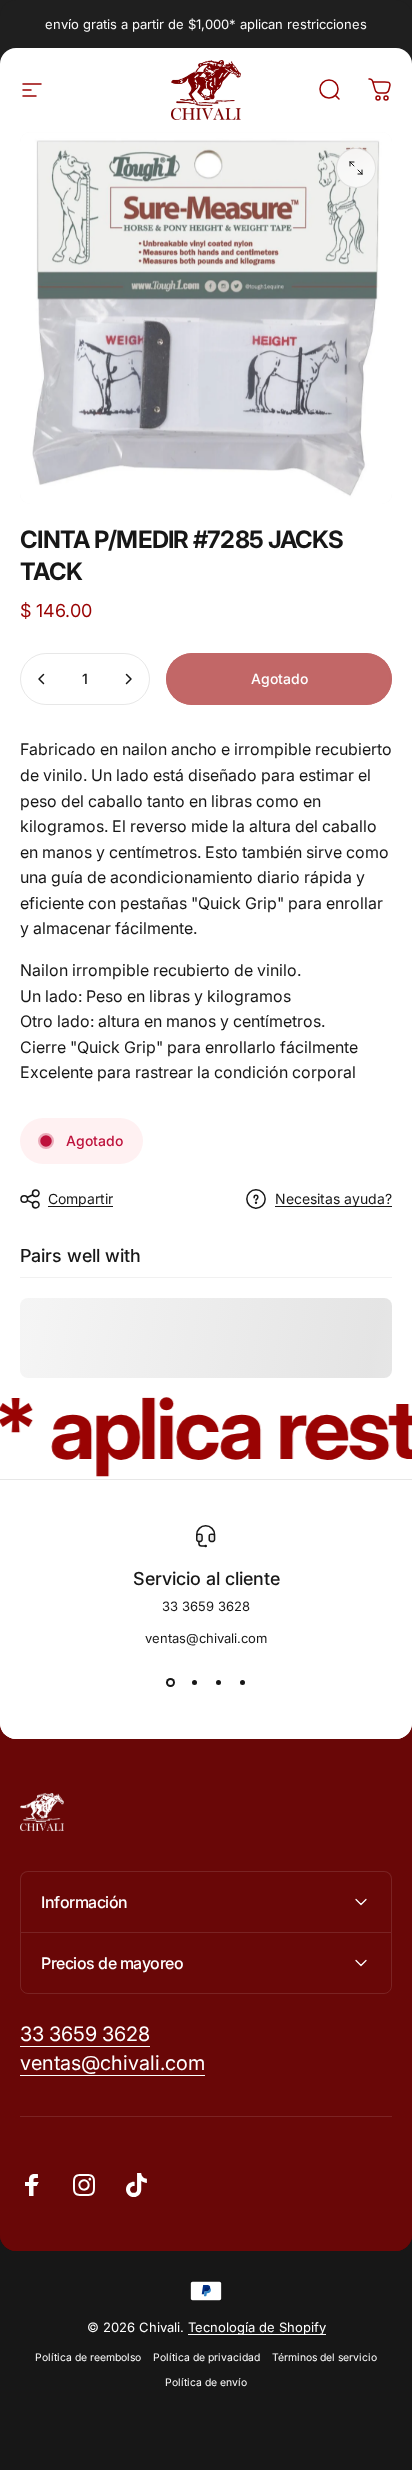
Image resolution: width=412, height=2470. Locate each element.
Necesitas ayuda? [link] (333, 1198)
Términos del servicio (324, 2357)
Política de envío (206, 2382)
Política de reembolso (88, 2357)
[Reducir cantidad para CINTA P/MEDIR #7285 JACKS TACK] (42, 679)
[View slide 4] (242, 1682)
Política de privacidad (206, 2357)
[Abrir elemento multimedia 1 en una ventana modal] (356, 168)
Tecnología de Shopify (257, 2327)
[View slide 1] (170, 1682)
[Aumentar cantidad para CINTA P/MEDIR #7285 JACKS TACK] (128, 679)
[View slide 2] (194, 1682)
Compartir (80, 1198)
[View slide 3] (218, 1682)
